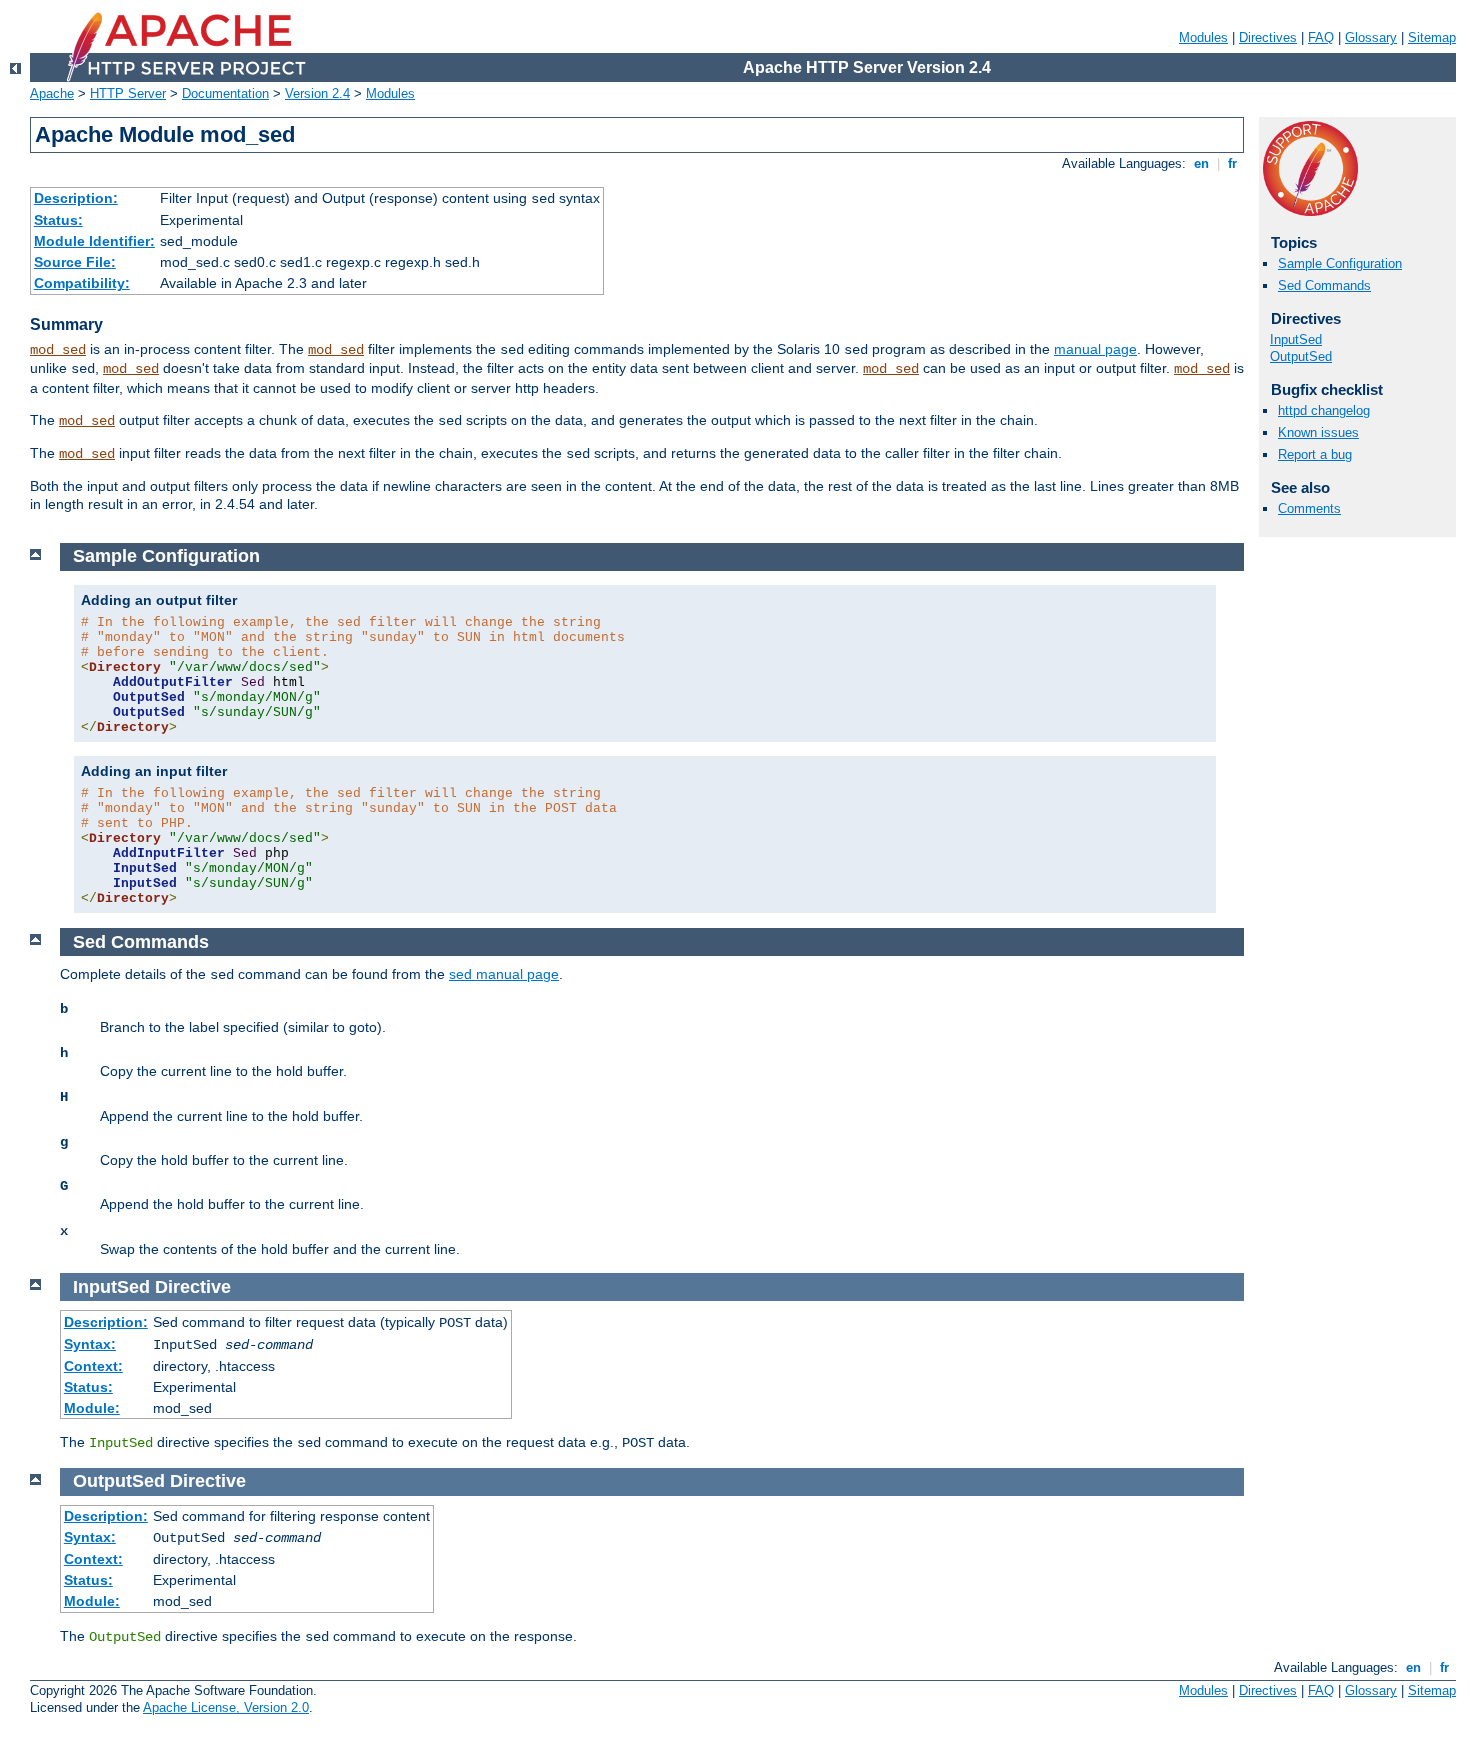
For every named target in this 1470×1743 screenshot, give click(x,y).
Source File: (75, 262)
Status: (58, 220)
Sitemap (1432, 37)
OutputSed (1301, 356)
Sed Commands (1324, 285)
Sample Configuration (1340, 263)
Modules (1203, 37)
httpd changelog (1324, 410)
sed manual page (504, 974)
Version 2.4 (317, 93)
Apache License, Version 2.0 (226, 1707)
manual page (1095, 349)
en (1201, 163)
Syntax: (90, 1344)
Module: (92, 1408)
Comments (1309, 508)
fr (1232, 163)
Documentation (225, 93)
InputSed (1296, 339)
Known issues (1318, 432)
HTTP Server (128, 93)
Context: (93, 1366)
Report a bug (1315, 454)
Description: (76, 198)
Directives (1268, 37)
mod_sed (58, 350)
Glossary (1371, 37)
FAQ (1321, 37)
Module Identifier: (94, 241)
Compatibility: (82, 283)
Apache (52, 93)
